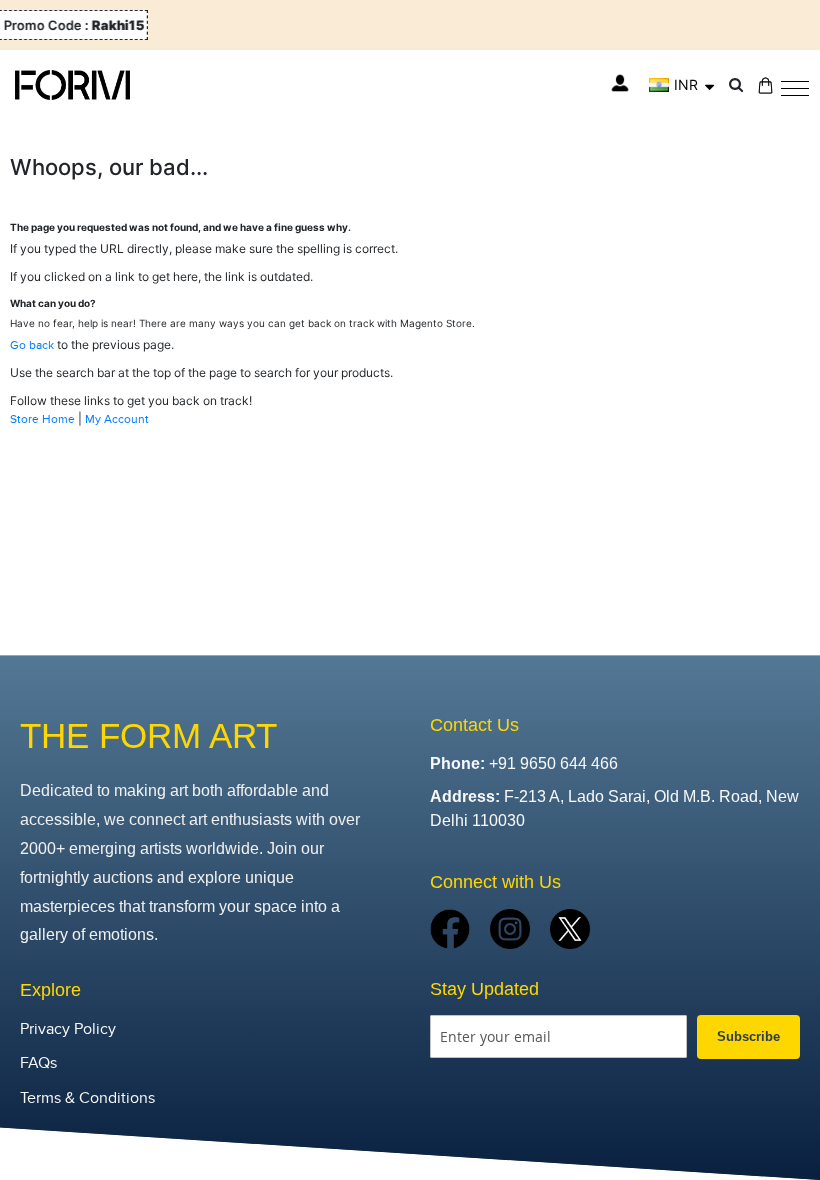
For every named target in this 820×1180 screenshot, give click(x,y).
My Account (117, 419)
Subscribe (748, 1036)
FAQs (38, 1063)
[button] (681, 85)
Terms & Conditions (87, 1098)
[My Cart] (765, 85)
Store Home (42, 419)
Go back (32, 345)
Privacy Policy (68, 1029)
